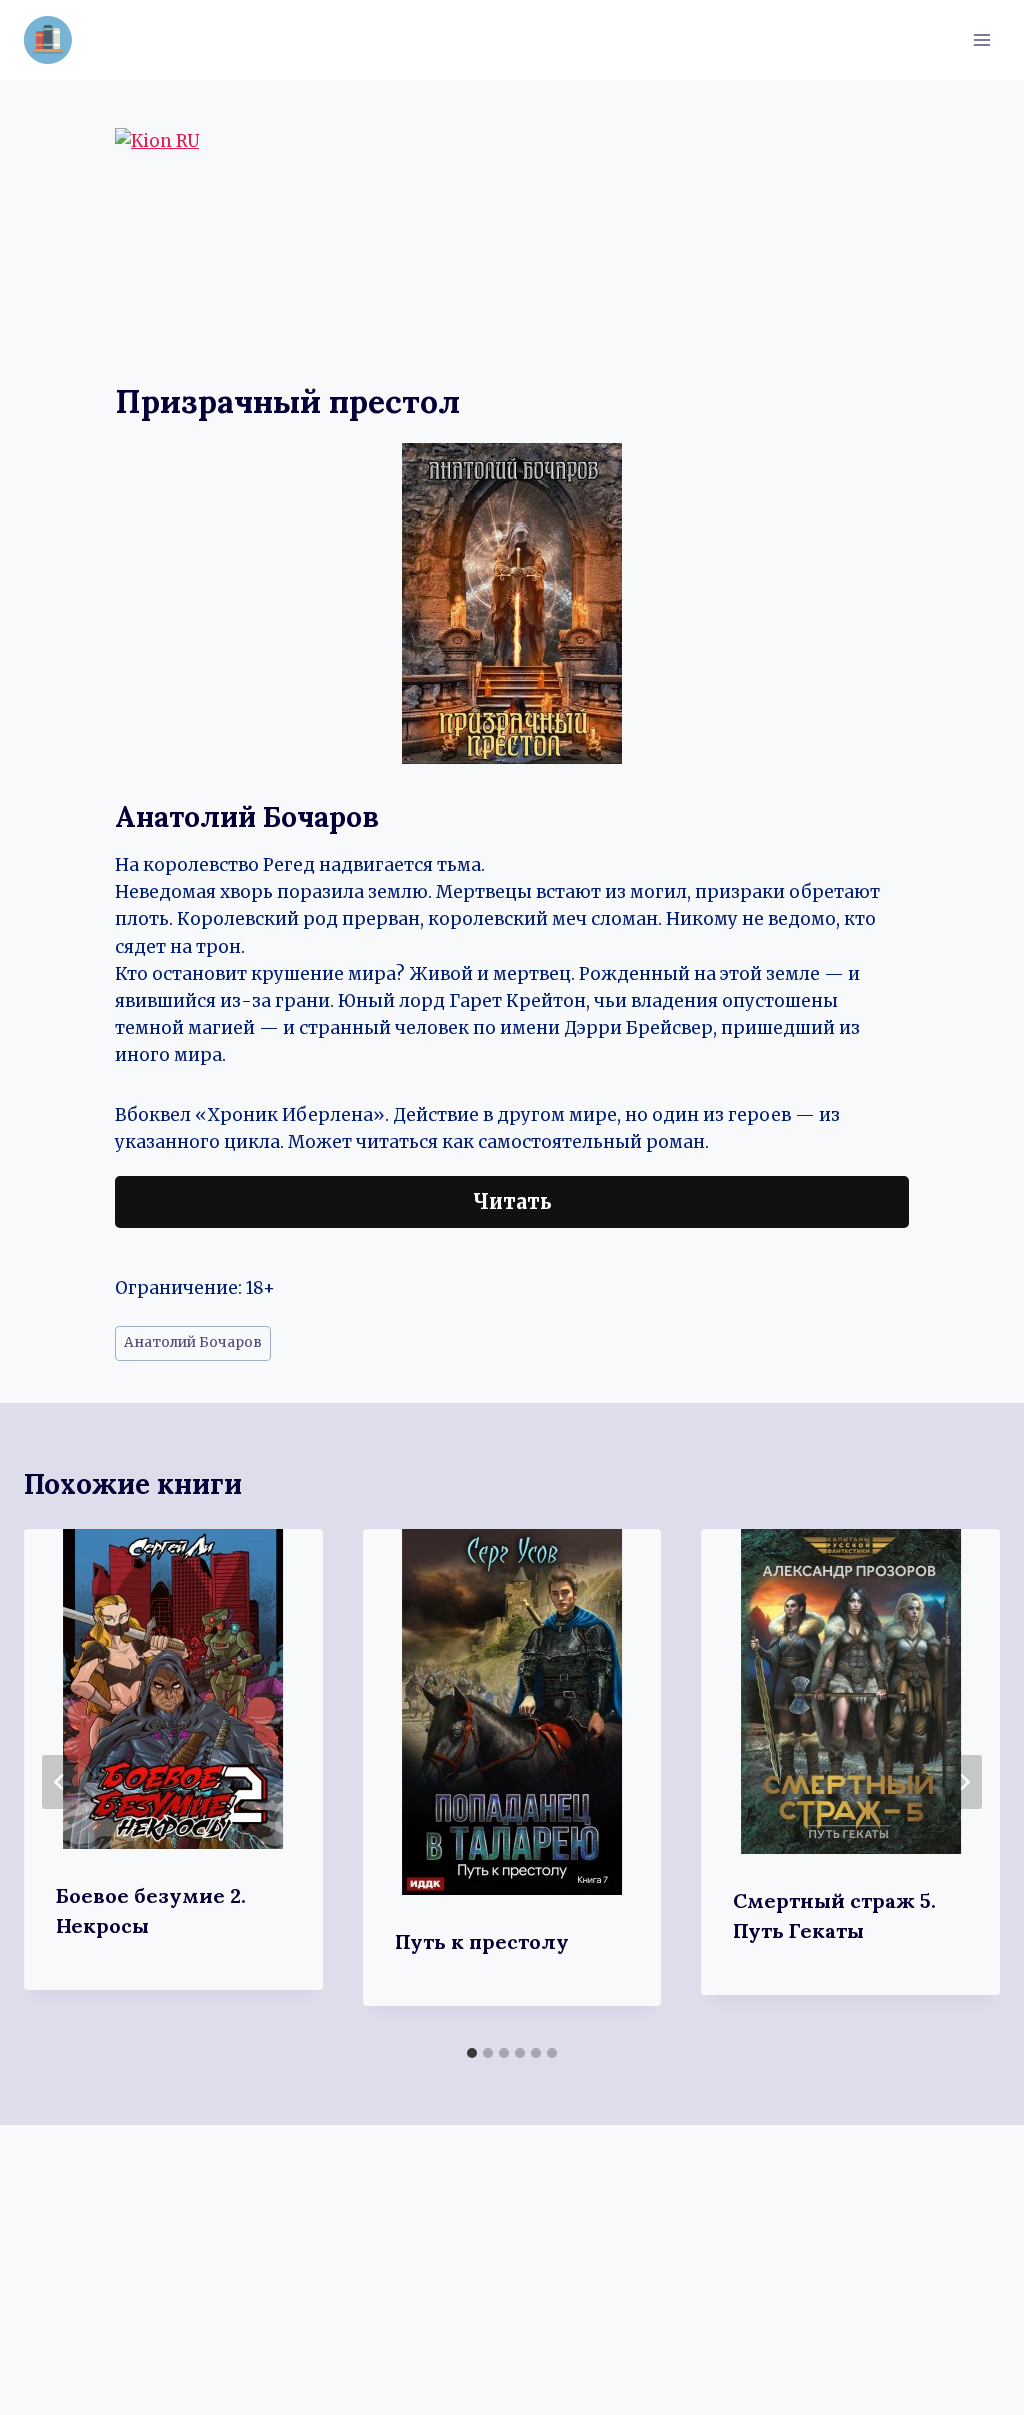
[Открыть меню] (981, 39)
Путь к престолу (482, 1941)
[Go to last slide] (60, 1782)
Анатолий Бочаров (193, 1342)
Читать (512, 1201)
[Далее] (964, 1782)
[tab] (472, 2053)
